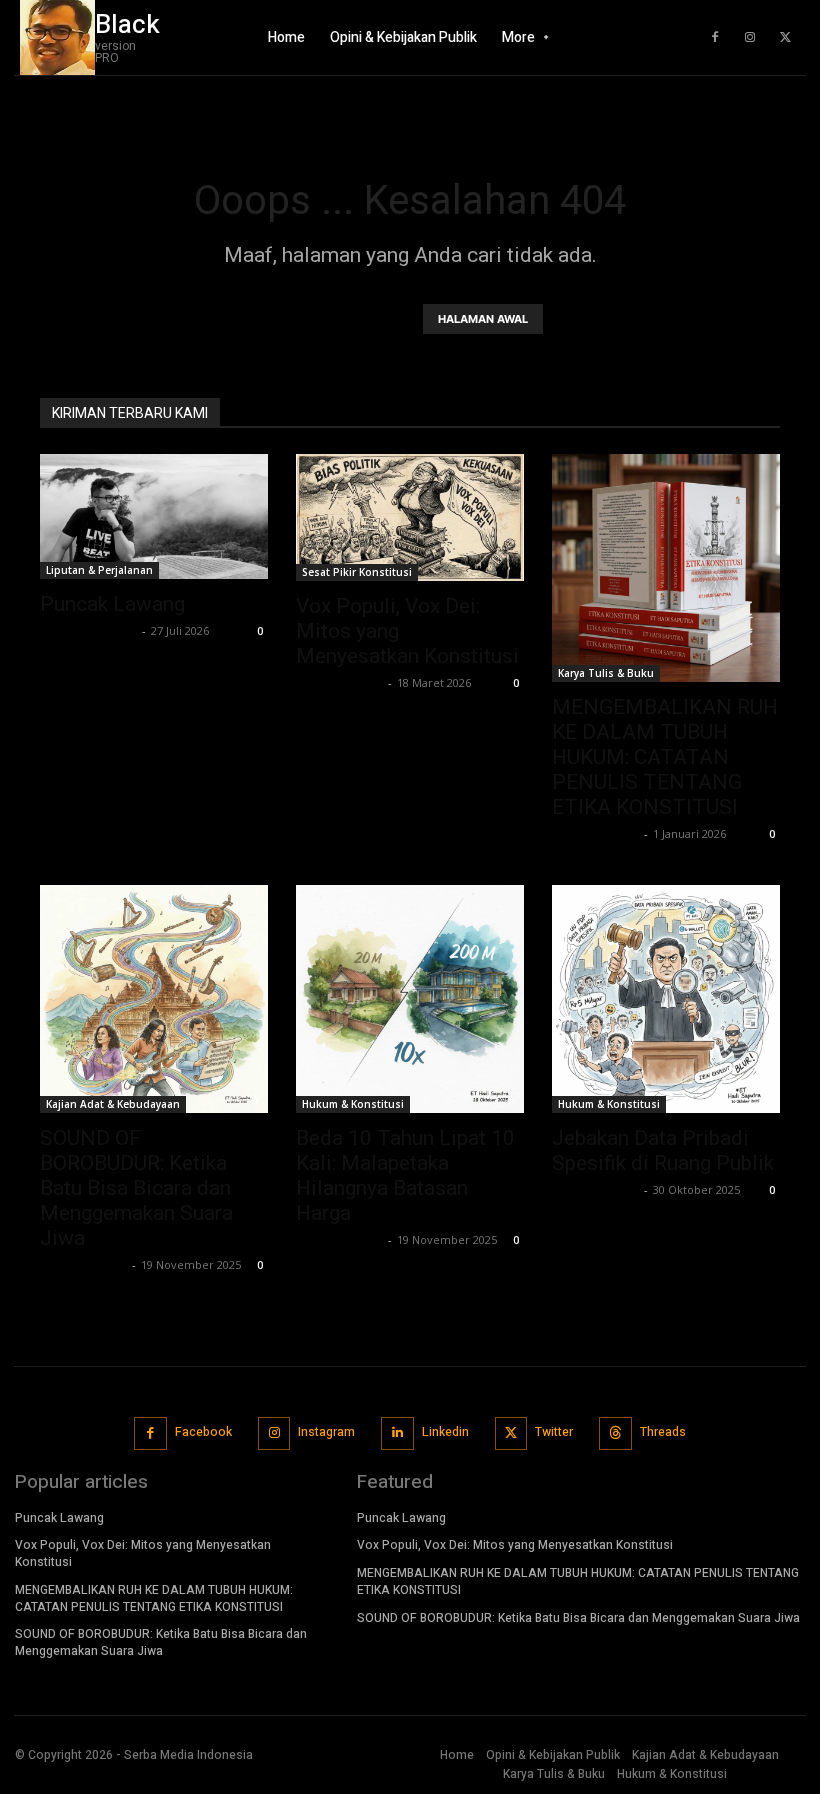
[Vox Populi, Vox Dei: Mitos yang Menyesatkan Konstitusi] (410, 517)
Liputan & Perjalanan (99, 570)
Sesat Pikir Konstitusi (357, 572)
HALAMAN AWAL (483, 319)
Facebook (203, 1432)
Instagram (326, 1432)
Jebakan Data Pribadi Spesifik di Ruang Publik (663, 1150)
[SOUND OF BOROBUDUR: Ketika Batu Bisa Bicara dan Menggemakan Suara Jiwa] (154, 999)
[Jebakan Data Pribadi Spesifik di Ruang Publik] (666, 999)
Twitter (554, 1432)
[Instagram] (750, 38)
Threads (663, 1432)
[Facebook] (715, 38)
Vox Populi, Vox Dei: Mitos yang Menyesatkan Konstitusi (143, 1553)
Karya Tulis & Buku (606, 673)
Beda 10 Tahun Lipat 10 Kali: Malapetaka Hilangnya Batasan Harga (405, 1175)
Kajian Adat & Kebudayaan (113, 1104)
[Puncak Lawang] (154, 516)
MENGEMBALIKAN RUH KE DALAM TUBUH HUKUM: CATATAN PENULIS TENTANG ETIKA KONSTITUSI (665, 757)
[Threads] (615, 1433)
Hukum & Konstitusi (353, 1104)
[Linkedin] (397, 1433)
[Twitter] (785, 38)
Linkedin (445, 1432)
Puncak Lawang (112, 604)
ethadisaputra (339, 682)
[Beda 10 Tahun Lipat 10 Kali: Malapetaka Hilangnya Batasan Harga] (410, 999)
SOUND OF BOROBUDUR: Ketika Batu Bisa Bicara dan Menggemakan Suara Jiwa (136, 1188)
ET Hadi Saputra (88, 630)
